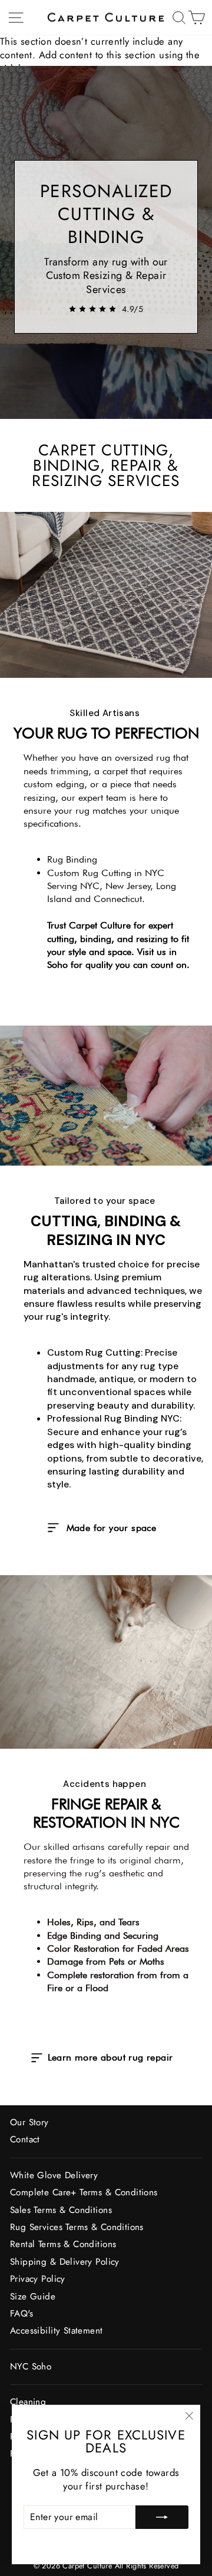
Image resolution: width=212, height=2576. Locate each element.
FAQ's (21, 2314)
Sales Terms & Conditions (61, 2210)
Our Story (29, 2122)
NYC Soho (31, 2367)
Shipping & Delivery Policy (65, 2262)
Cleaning (28, 2402)
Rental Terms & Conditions (63, 2244)
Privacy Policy (38, 2279)
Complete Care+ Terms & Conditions (84, 2192)
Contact (25, 2139)
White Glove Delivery (54, 2175)
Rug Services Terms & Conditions (77, 2227)
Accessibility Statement (57, 2331)
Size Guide (33, 2297)
